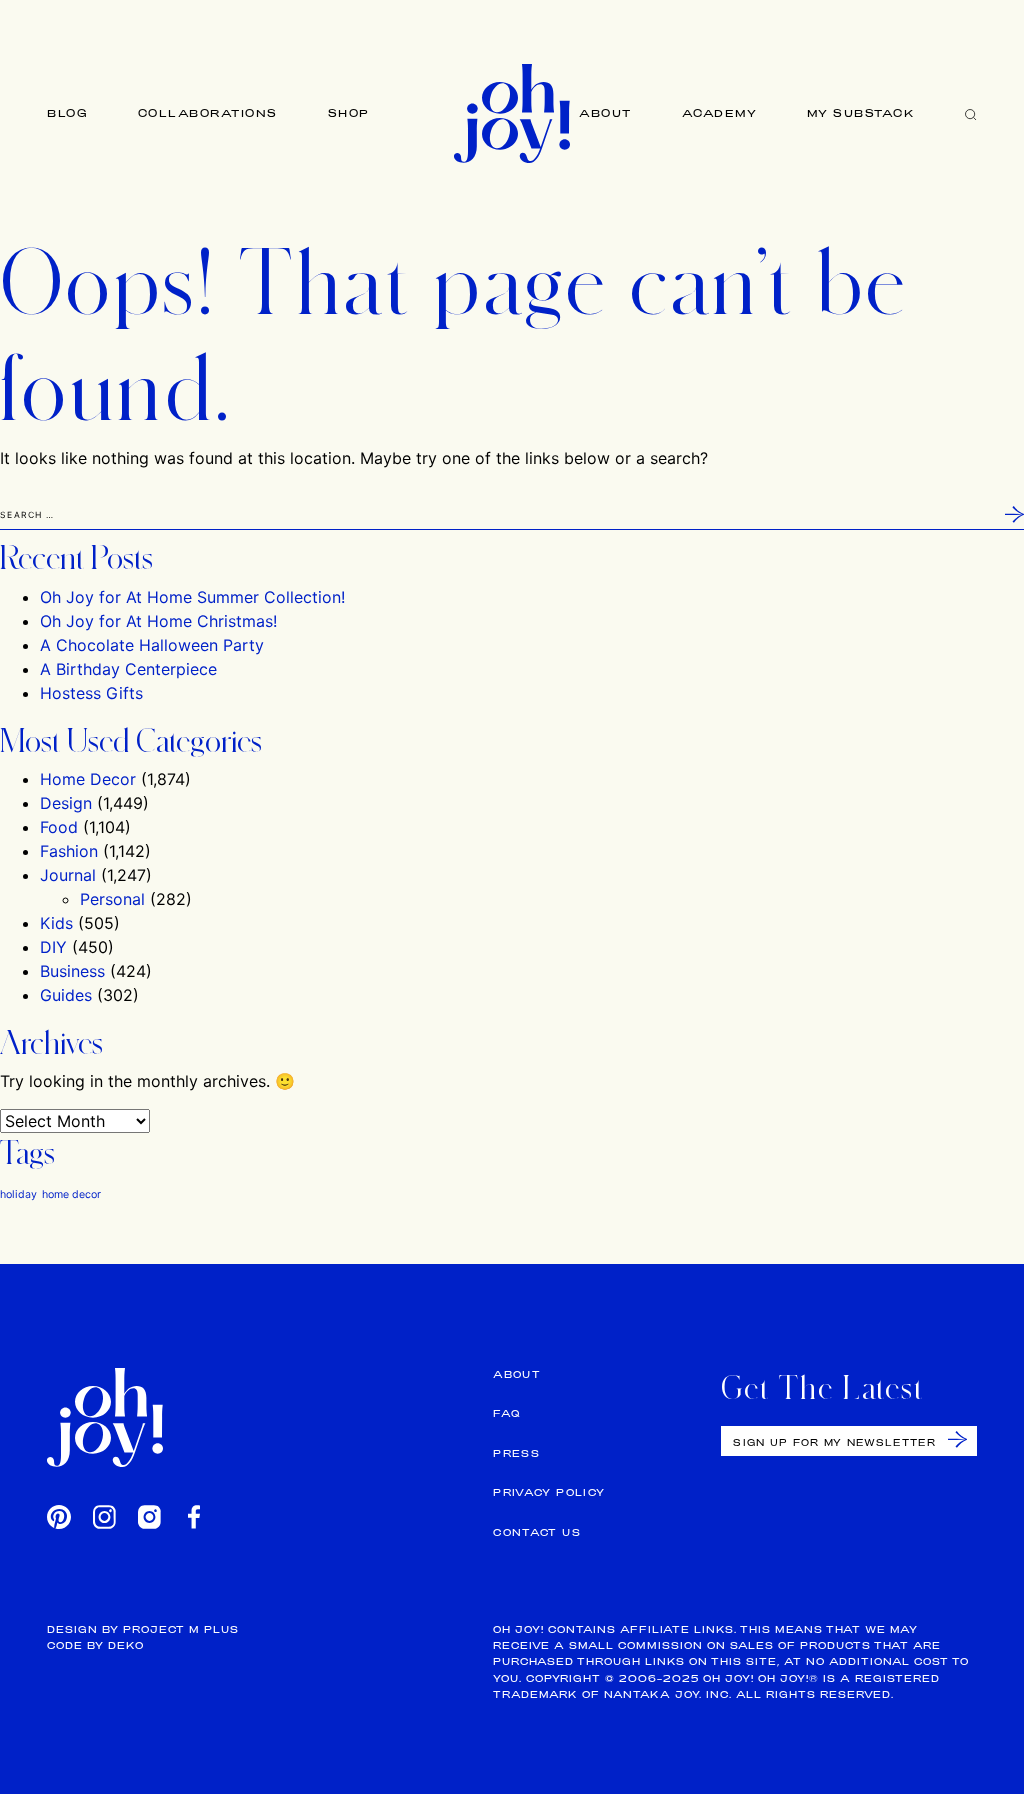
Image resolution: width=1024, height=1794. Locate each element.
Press (516, 1453)
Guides (66, 995)
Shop (349, 113)
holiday (18, 1194)
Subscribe (957, 1439)
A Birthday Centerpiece (128, 669)
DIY (53, 947)
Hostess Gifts (91, 693)
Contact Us (537, 1532)
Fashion (69, 851)
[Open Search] (971, 113)
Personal (112, 899)
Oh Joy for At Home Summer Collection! (192, 597)
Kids (56, 923)
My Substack (861, 113)
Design (66, 803)
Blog (67, 113)
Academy (720, 113)
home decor (71, 1194)
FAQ (506, 1413)
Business (72, 971)
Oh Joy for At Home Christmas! (158, 621)
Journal (68, 875)
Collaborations (208, 113)
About (605, 113)
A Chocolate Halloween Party (152, 645)
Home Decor (88, 779)
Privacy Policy (549, 1492)
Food (59, 827)
